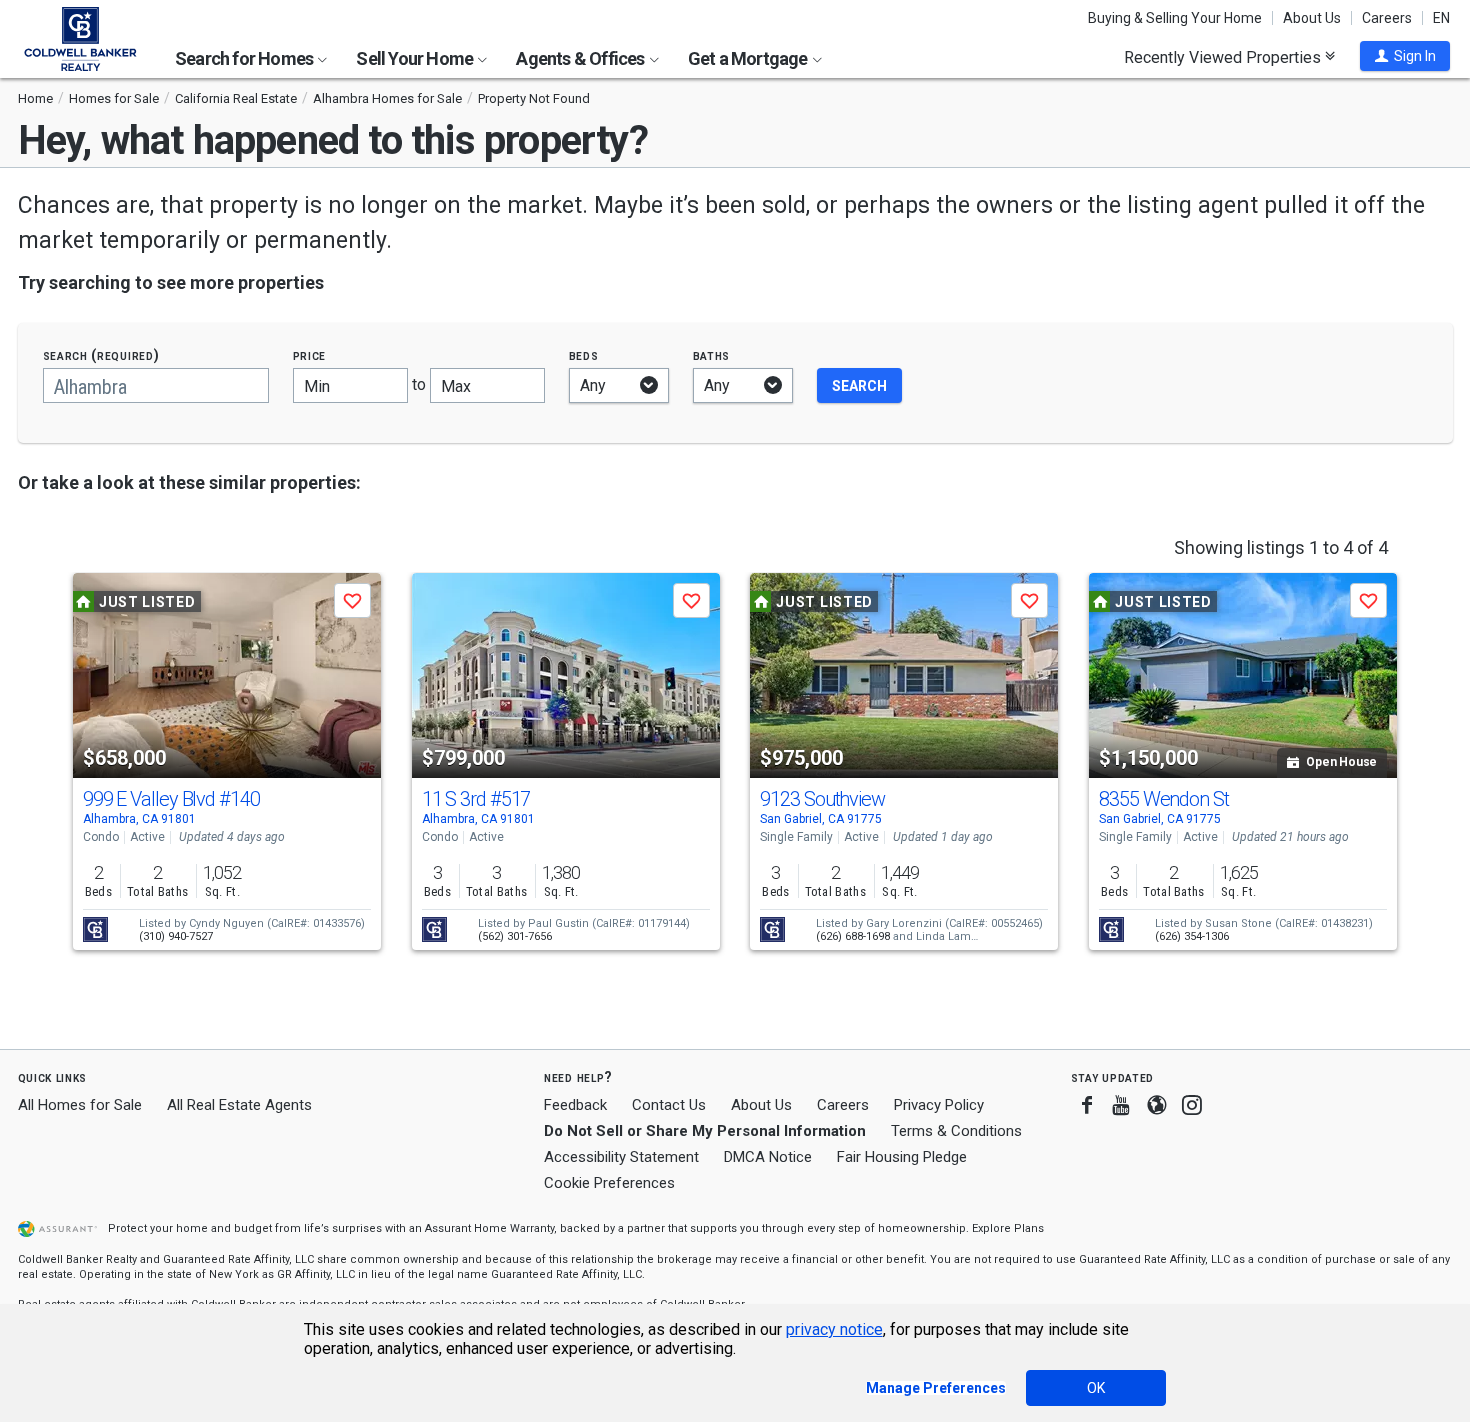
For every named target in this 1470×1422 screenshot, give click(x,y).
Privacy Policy (939, 1105)
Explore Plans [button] (1008, 1228)
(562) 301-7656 (515, 936)
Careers (1387, 18)
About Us (1312, 18)
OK (1096, 1388)
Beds (584, 355)
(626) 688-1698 (853, 936)
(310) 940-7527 (176, 936)
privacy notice (834, 1329)
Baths (712, 355)
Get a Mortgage (749, 58)
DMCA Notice (768, 1157)
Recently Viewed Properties (1224, 57)
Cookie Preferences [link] (609, 1183)
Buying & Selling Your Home (1175, 18)
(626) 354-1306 (1192, 936)
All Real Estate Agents (239, 1105)
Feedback (575, 1105)
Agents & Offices (581, 58)
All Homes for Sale (80, 1105)
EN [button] (1441, 18)
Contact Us (669, 1105)
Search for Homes (245, 58)
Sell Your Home (416, 58)
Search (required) (101, 355)
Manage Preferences (936, 1388)
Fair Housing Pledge (902, 1157)
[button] (1405, 56)
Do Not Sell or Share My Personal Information (705, 1131)
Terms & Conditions (956, 1131)
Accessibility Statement (621, 1157)
